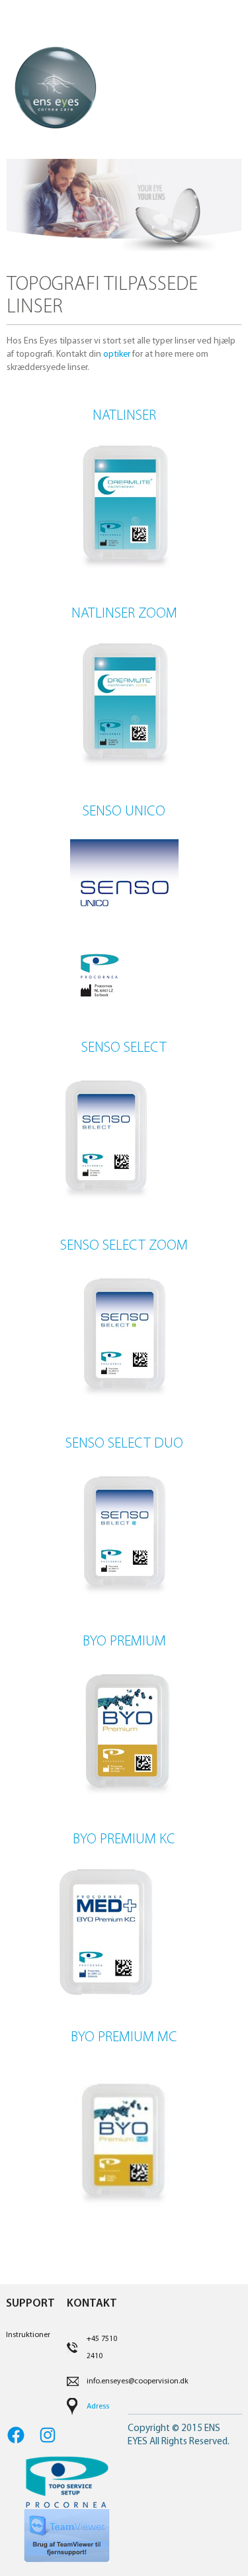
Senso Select (124, 1048)
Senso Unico (124, 812)
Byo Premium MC (124, 2038)
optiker (117, 354)
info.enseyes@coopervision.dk (138, 2381)
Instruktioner (28, 2335)
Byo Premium (124, 1642)
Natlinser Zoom (124, 614)
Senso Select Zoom (124, 1246)
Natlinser (124, 416)
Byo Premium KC (124, 1840)
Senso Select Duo (124, 1444)
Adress (98, 2407)
